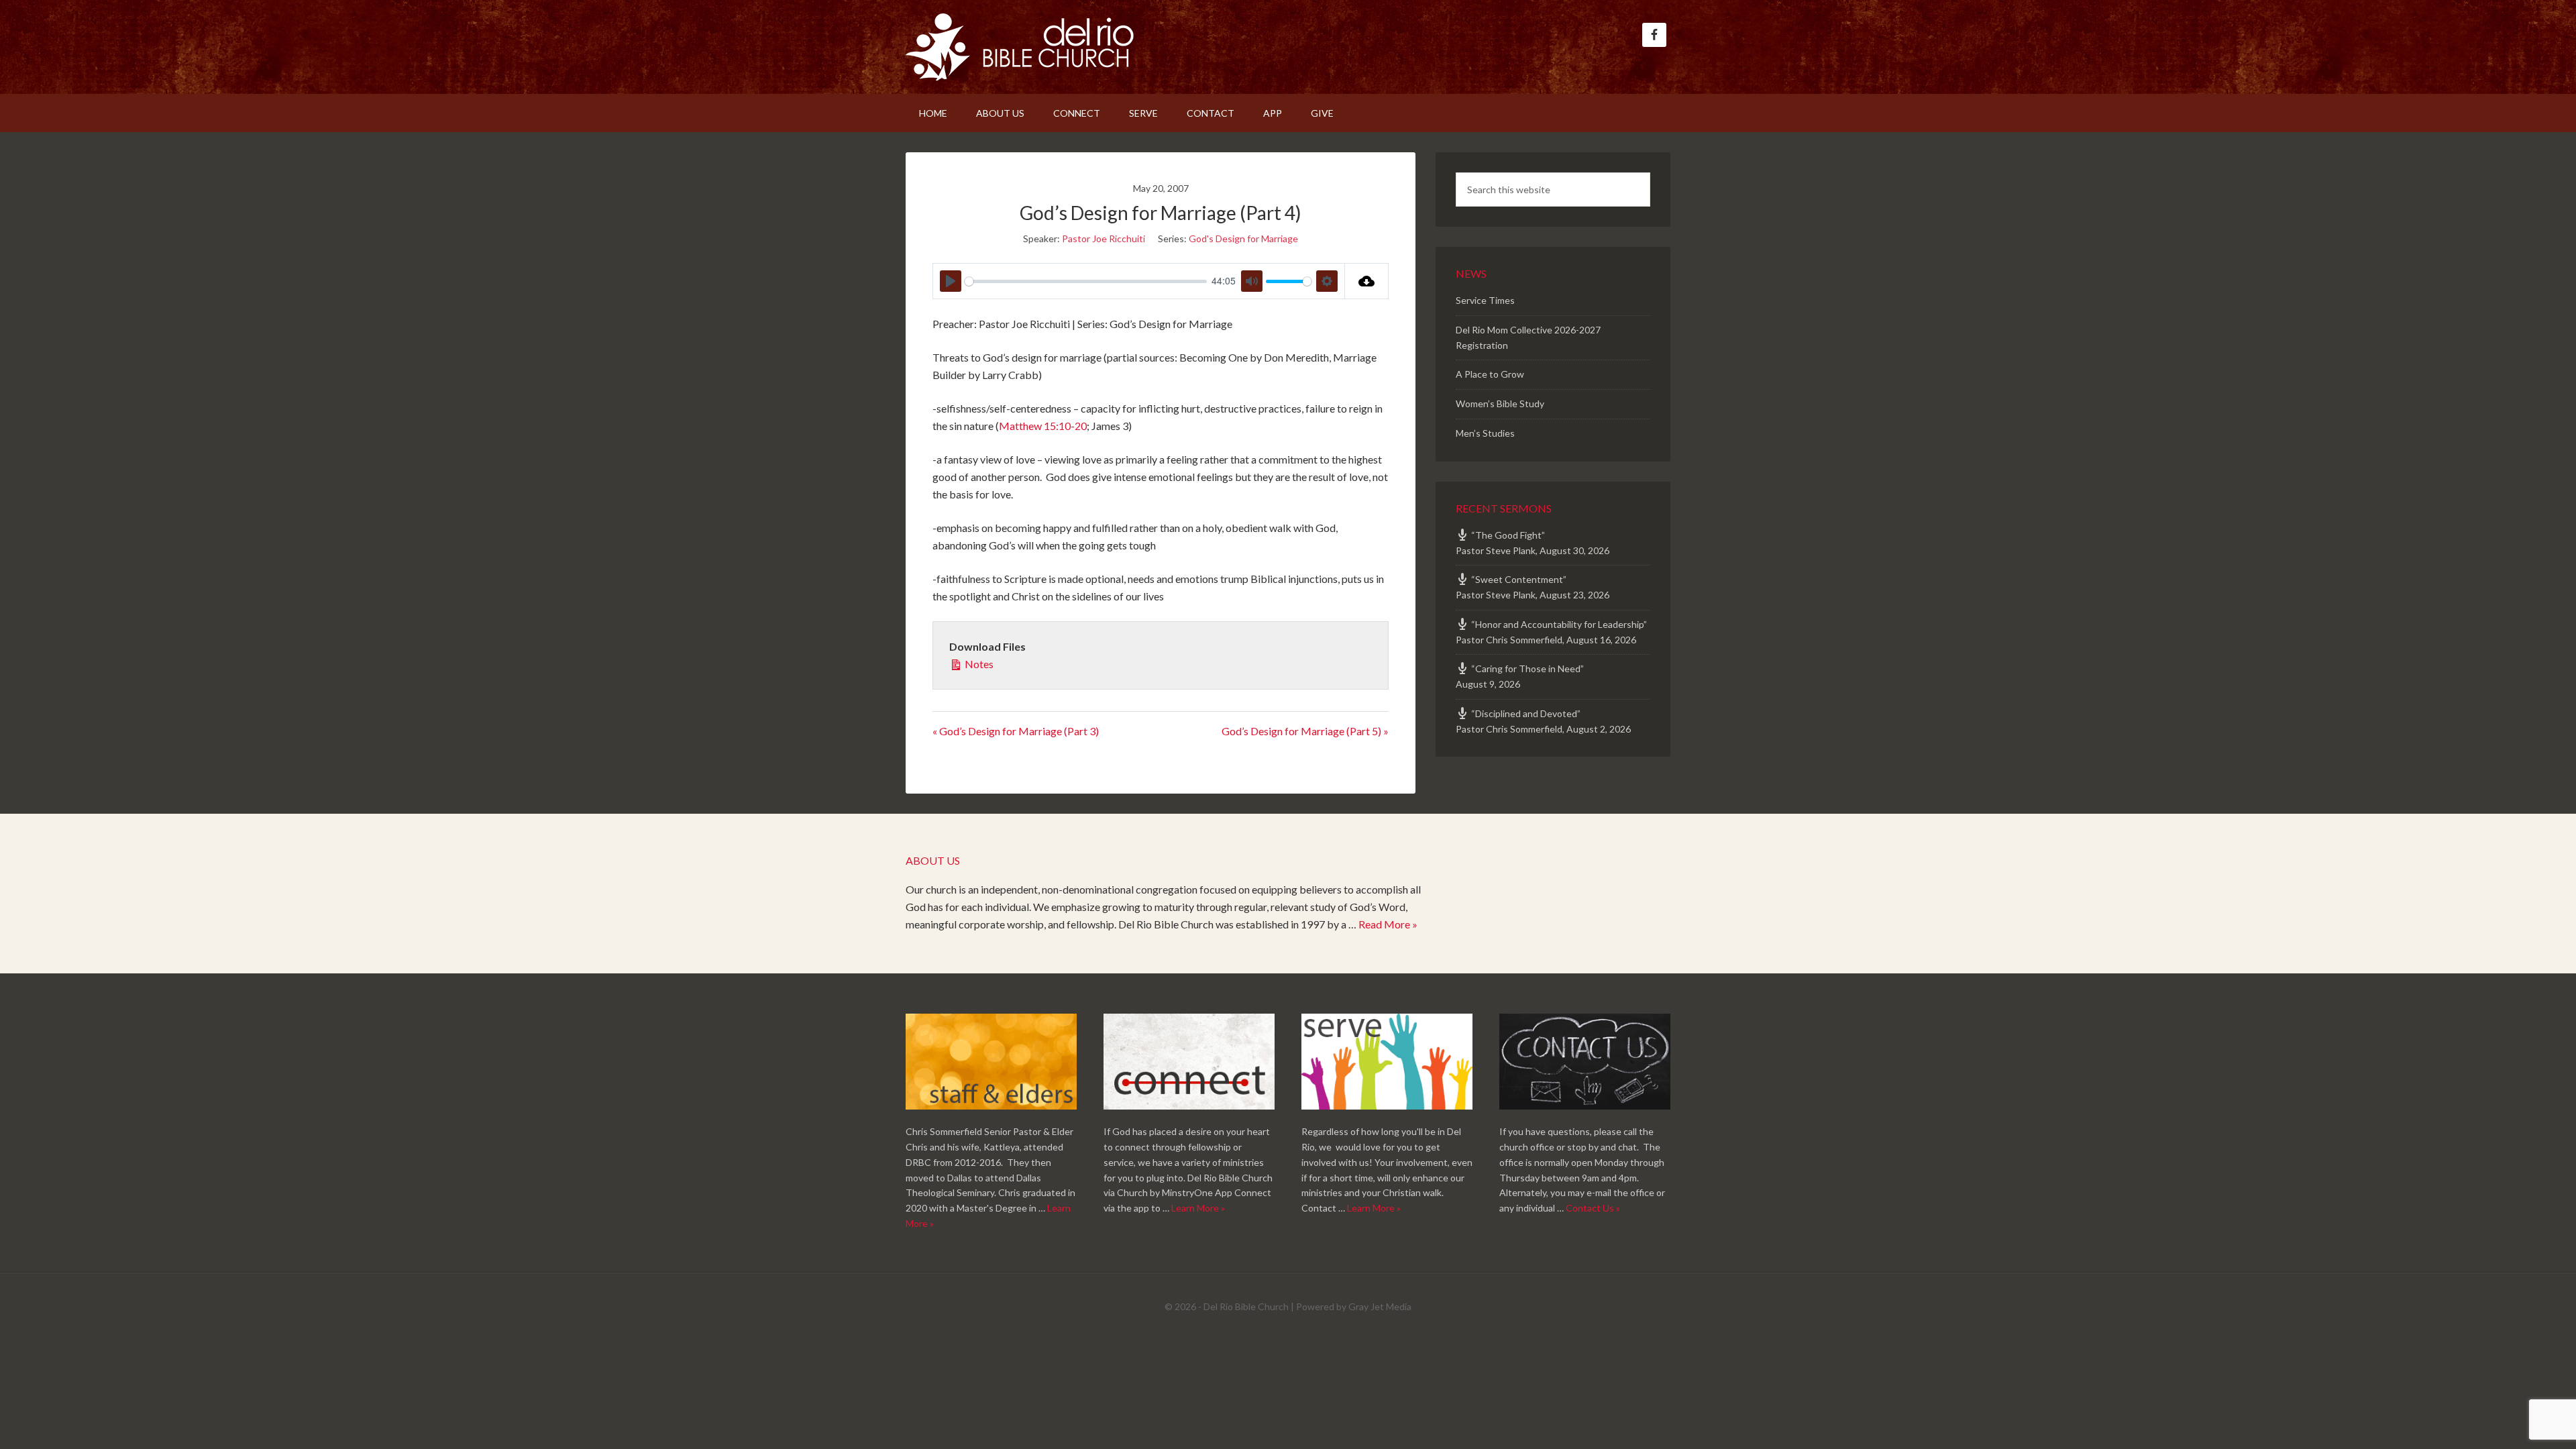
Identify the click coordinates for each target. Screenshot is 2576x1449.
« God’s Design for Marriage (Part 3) (1016, 731)
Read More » (1388, 924)
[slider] (1086, 281)
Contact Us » (1593, 1208)
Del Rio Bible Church (1020, 47)
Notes (978, 664)
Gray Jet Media (1380, 1306)
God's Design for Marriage (1243, 238)
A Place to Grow (1490, 374)
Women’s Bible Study (1500, 404)
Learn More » (1198, 1208)
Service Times (1485, 300)
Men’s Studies (1485, 433)
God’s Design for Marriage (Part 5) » (1305, 731)
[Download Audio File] (1367, 281)
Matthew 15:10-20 (1043, 426)
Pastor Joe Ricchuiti (1104, 238)
